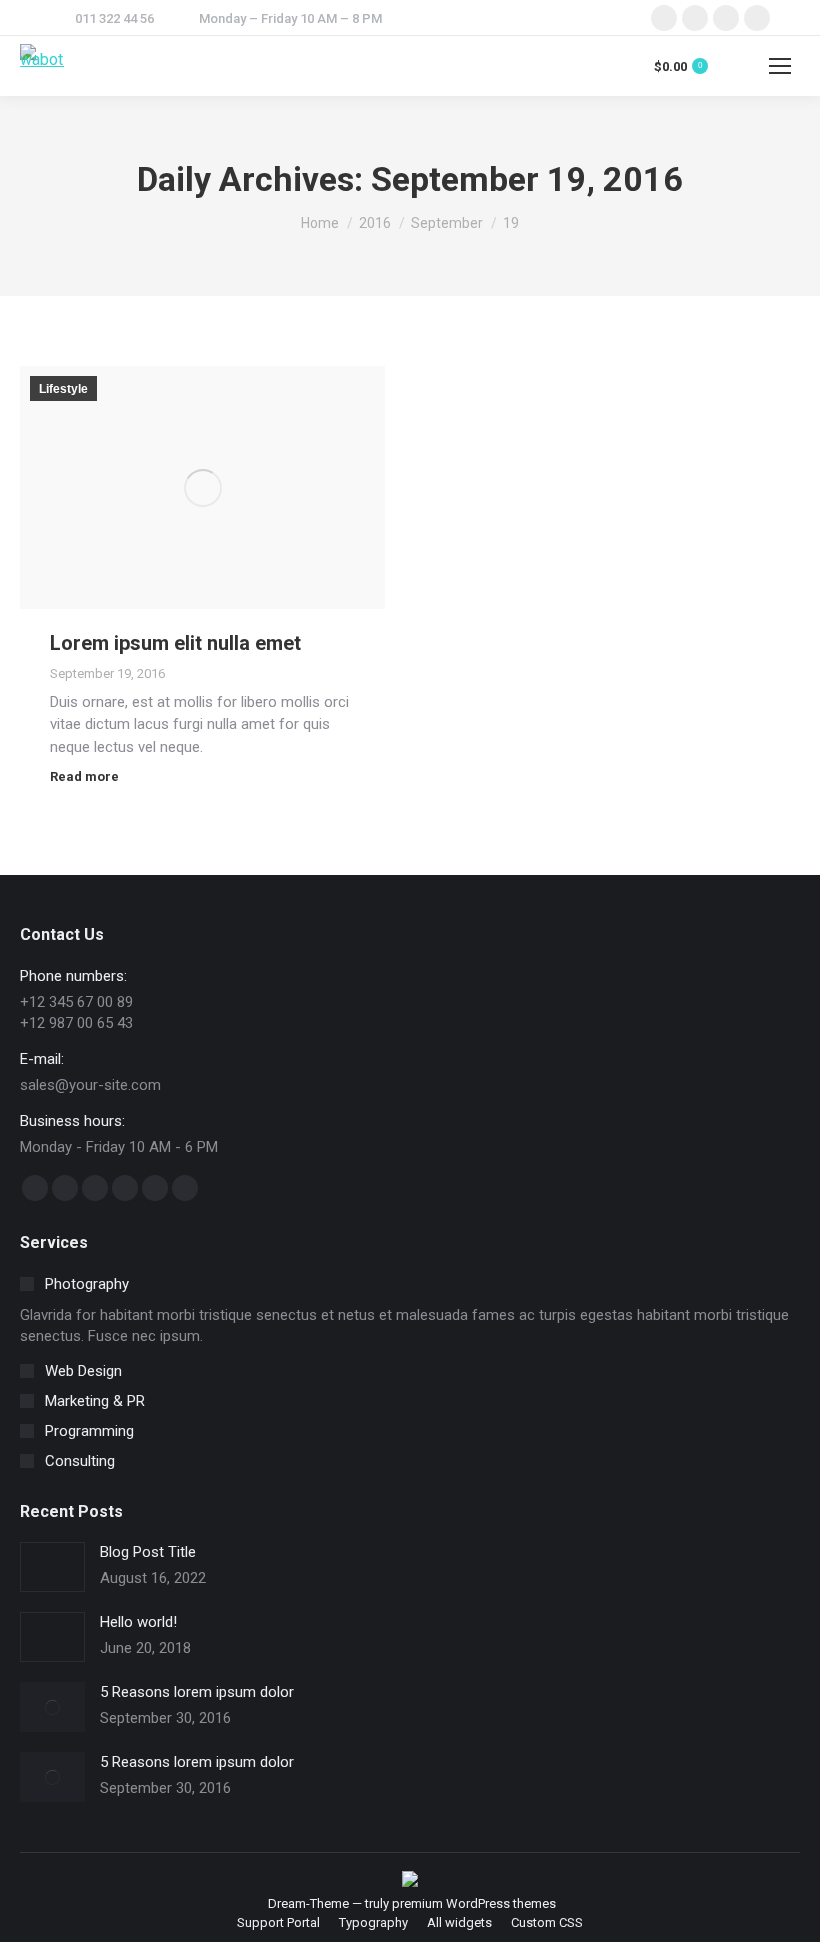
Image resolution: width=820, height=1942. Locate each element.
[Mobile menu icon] (780, 66)
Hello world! (138, 1622)
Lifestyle (63, 389)
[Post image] (52, 1567)
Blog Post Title (148, 1552)
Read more (84, 776)
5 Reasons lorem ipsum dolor (197, 1692)
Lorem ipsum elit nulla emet (175, 643)
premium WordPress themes (474, 1903)
